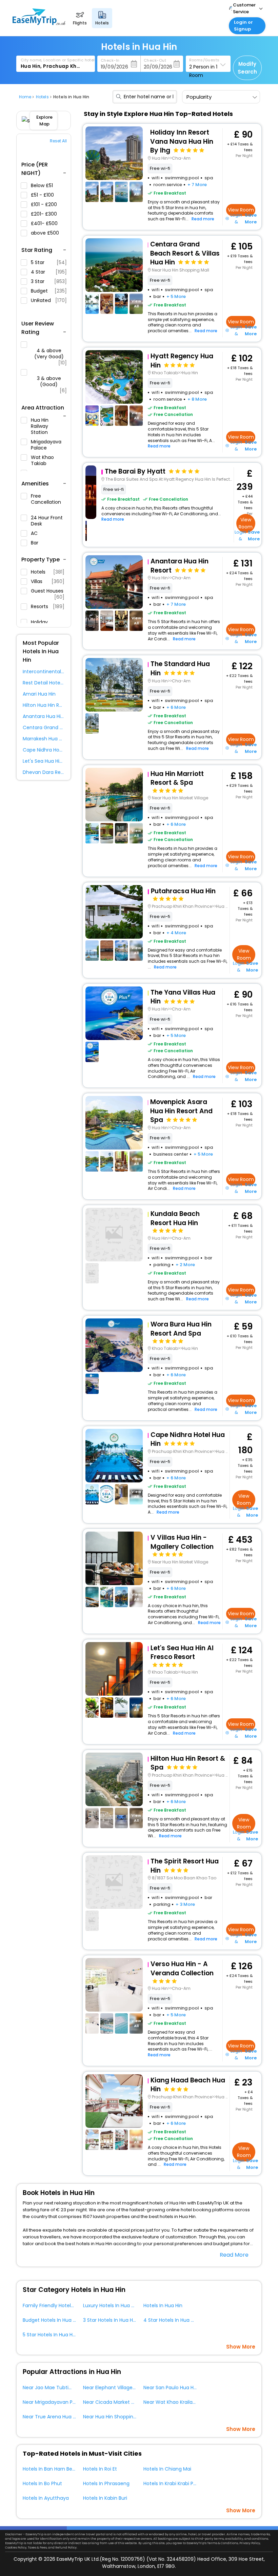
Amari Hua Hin (39, 694)
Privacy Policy (250, 2543)
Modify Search (247, 68)
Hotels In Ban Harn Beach (52, 2469)
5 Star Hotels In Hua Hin (50, 2335)
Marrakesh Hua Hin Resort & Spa (60, 739)
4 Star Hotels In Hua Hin (171, 2320)
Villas (48, 581)
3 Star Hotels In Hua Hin (110, 2320)
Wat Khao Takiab (42, 460)
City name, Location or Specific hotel (58, 60)
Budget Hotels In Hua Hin (51, 2320)
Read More (234, 2255)
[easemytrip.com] (39, 24)
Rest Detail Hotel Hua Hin (52, 683)
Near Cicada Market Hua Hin (116, 2402)
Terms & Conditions (223, 2543)
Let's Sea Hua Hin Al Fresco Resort (62, 761)
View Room (241, 210)
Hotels (48, 572)
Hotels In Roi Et (100, 2469)
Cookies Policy (16, 2548)
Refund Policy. (66, 2548)
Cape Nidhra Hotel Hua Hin (54, 750)
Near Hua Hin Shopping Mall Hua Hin (124, 2417)
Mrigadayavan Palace (45, 445)
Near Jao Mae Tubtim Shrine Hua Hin (66, 2388)
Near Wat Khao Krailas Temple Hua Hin (188, 2402)
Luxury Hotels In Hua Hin (111, 2305)
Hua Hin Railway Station (40, 426)
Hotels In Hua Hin (163, 2305)
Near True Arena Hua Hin (51, 2417)
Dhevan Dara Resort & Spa (54, 772)
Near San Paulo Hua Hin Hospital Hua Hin (190, 2388)
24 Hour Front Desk (47, 521)
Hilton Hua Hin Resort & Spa (55, 705)
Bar (35, 543)
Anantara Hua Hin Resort (51, 716)
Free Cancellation (46, 499)
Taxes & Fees (37, 2548)
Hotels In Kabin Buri (105, 2498)
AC (35, 533)
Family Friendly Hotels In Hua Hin (60, 2305)
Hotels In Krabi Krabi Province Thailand (188, 2483)
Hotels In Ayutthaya (46, 2498)
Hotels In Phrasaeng (106, 2483)
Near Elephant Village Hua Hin (117, 2388)
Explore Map (44, 121)
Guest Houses (48, 594)
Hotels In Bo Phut (42, 2483)
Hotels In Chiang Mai (167, 2469)
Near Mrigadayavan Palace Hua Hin (64, 2402)
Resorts (48, 607)
